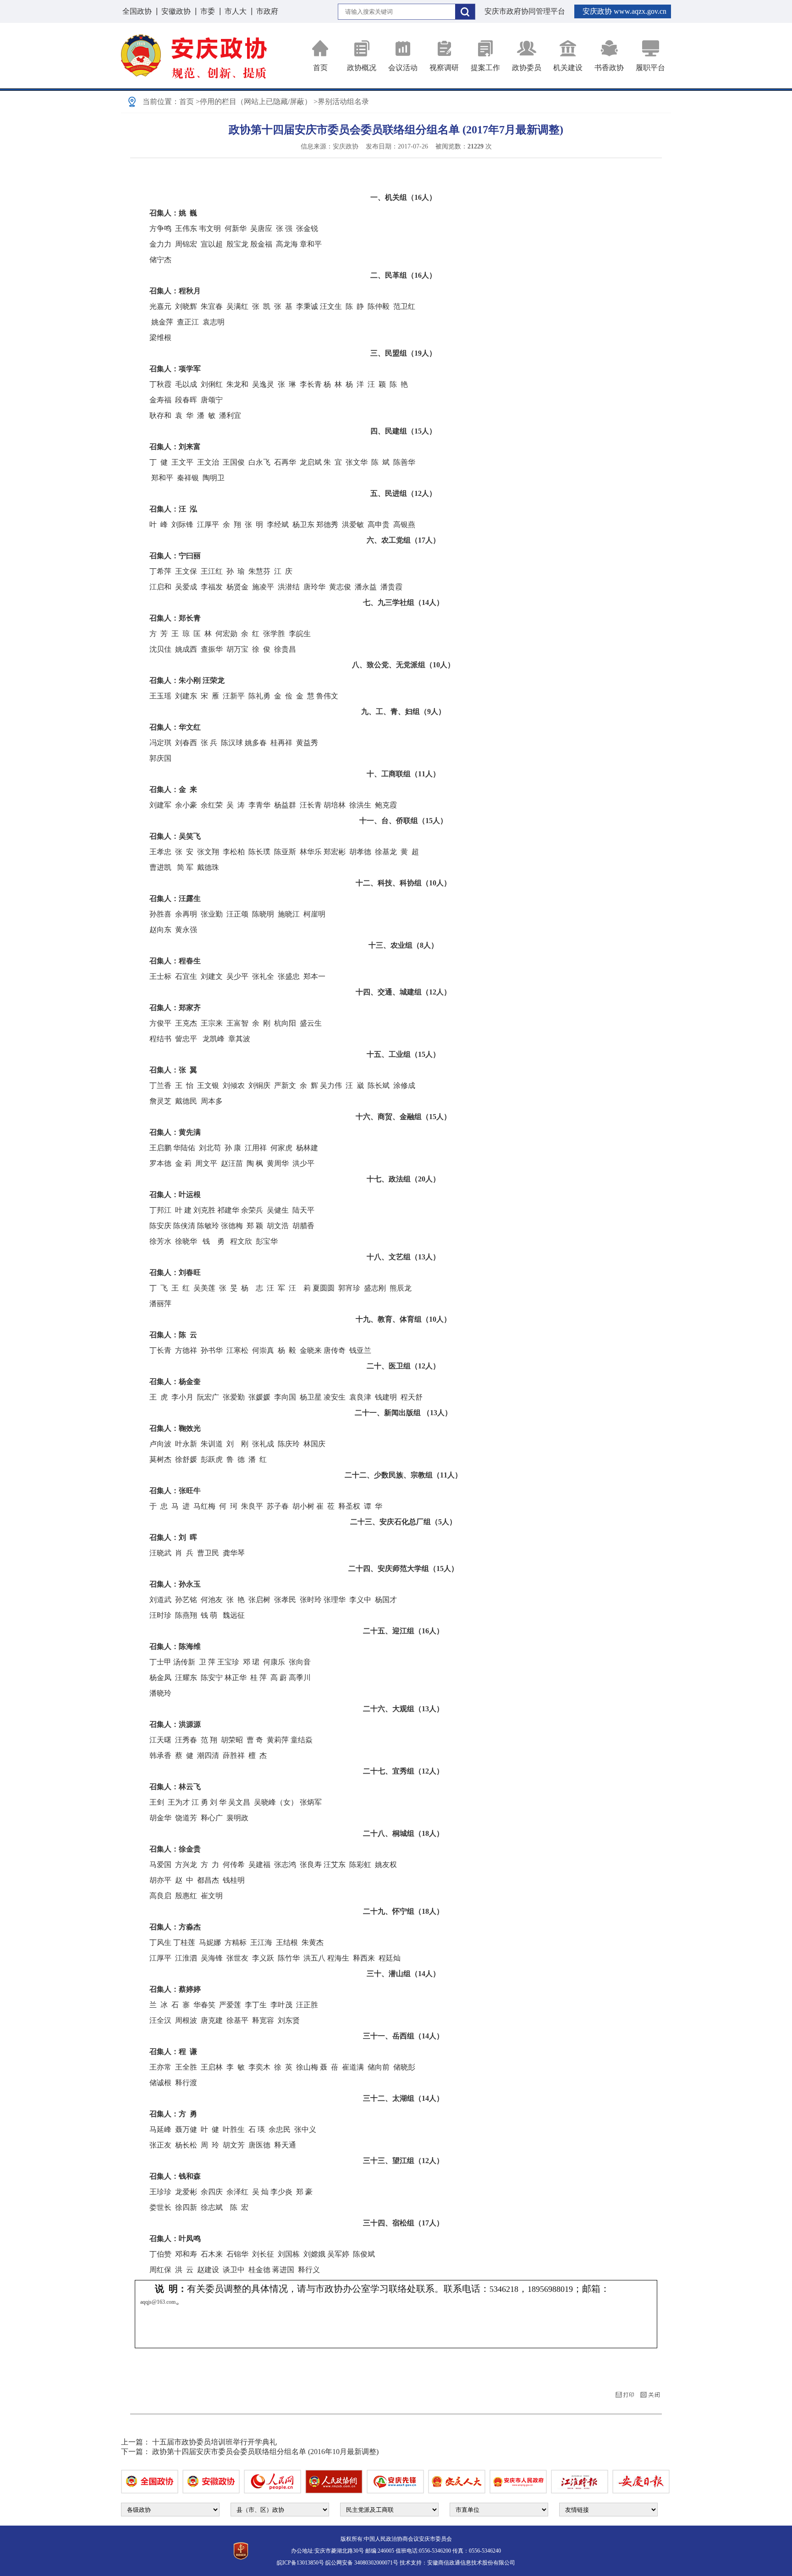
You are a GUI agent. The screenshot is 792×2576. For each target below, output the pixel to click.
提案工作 (485, 68)
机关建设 (568, 68)
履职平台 (650, 68)
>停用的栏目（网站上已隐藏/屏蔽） (254, 102)
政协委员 (527, 68)
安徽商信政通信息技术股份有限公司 (471, 2563)
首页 (320, 68)
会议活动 (403, 68)
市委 (208, 11)
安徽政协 (176, 11)
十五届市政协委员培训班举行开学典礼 (214, 2442)
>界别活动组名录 (341, 102)
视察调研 (444, 68)
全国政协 (137, 11)
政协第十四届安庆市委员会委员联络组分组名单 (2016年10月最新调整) (265, 2452)
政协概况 (362, 68)
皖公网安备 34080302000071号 (362, 2563)
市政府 (267, 11)
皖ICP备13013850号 (300, 2563)
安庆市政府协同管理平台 (525, 11)
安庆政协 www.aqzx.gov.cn (624, 11)
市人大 (236, 11)
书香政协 (609, 68)
